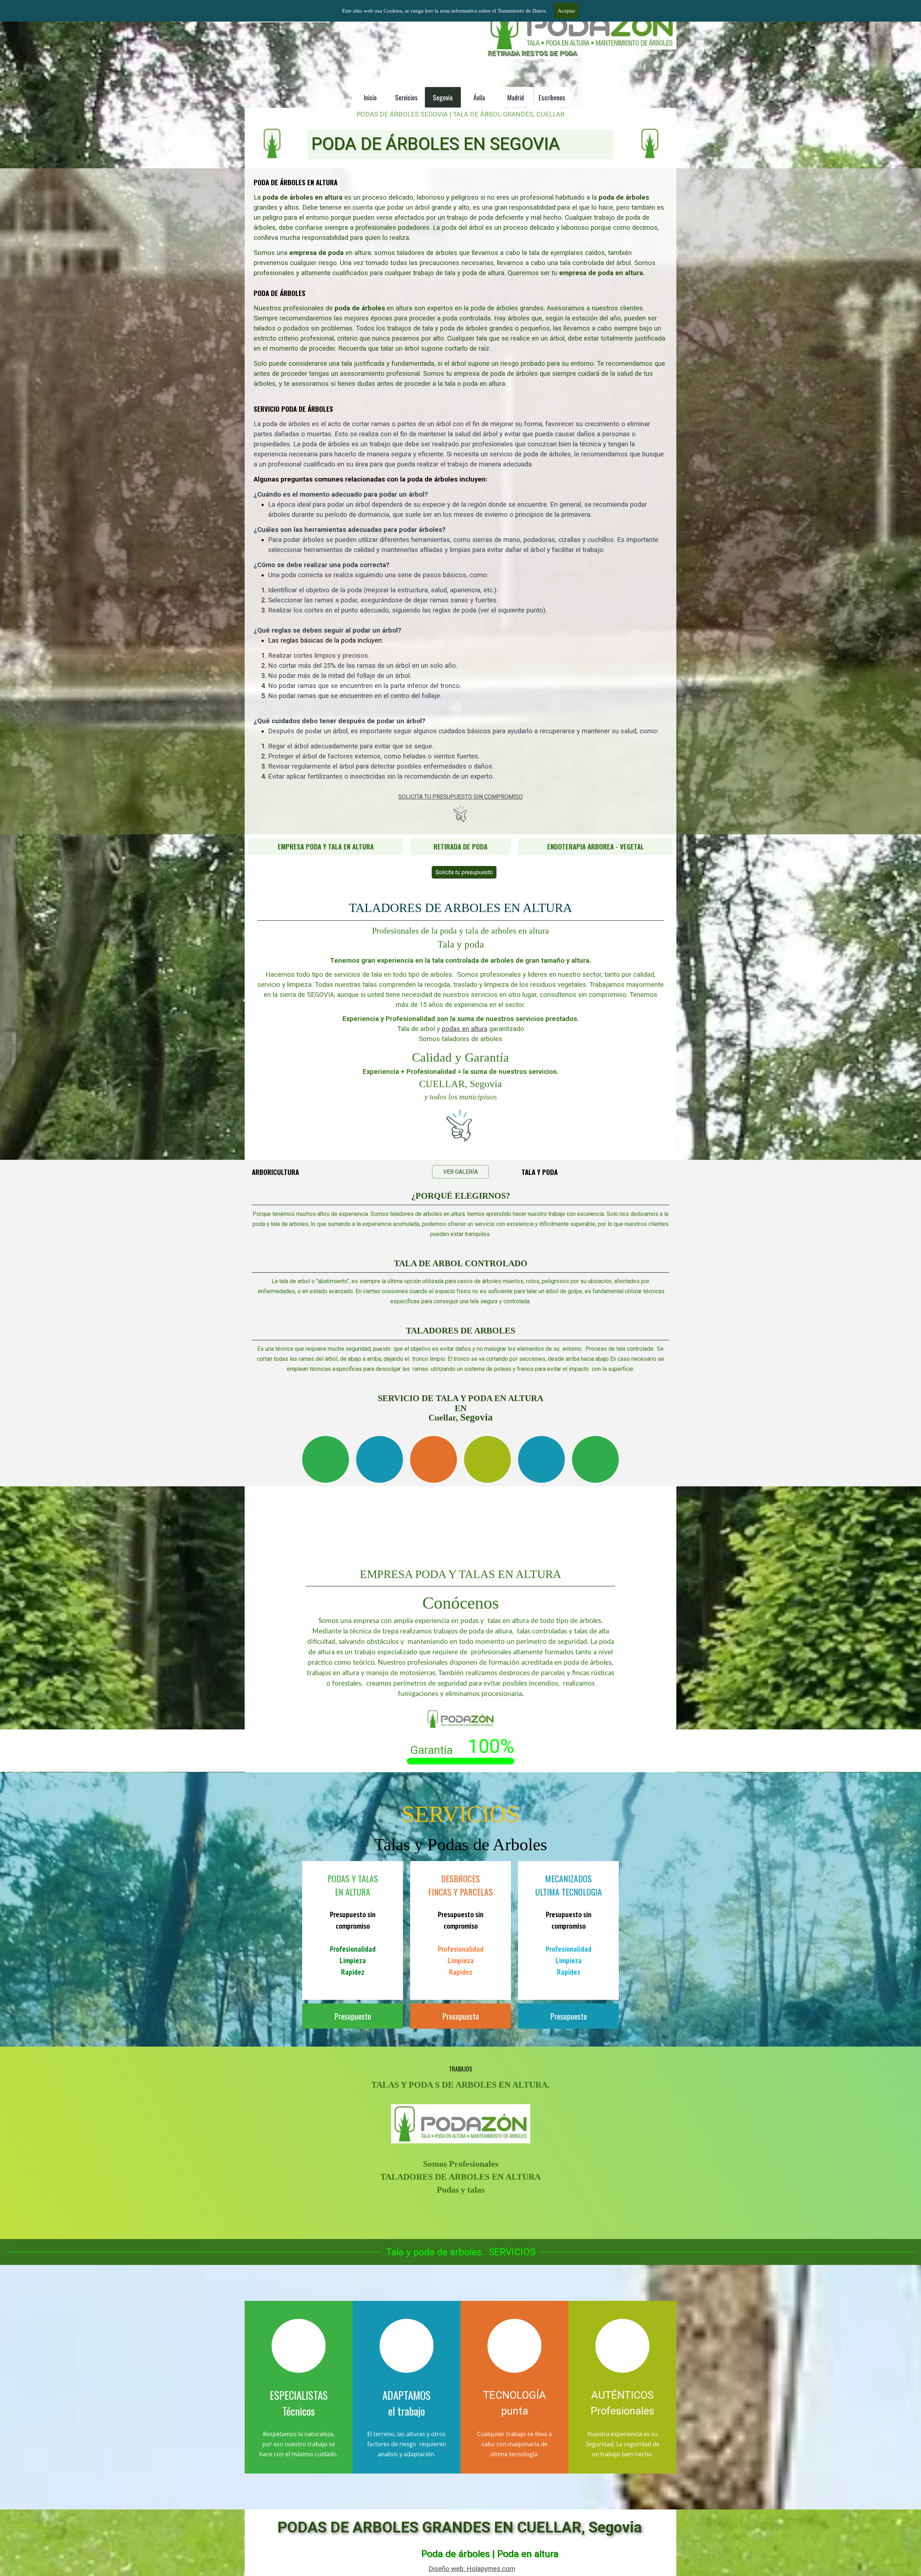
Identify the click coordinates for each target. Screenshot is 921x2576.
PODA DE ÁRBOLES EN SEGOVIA (435, 144)
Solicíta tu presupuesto (464, 872)
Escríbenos (552, 97)
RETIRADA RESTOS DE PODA (532, 53)
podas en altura (465, 1029)
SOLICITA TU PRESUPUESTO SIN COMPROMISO (460, 797)
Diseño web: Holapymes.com (472, 2569)
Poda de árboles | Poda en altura (490, 2554)
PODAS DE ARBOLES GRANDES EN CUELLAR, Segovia (460, 2527)
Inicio (370, 97)
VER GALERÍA (460, 1172)
